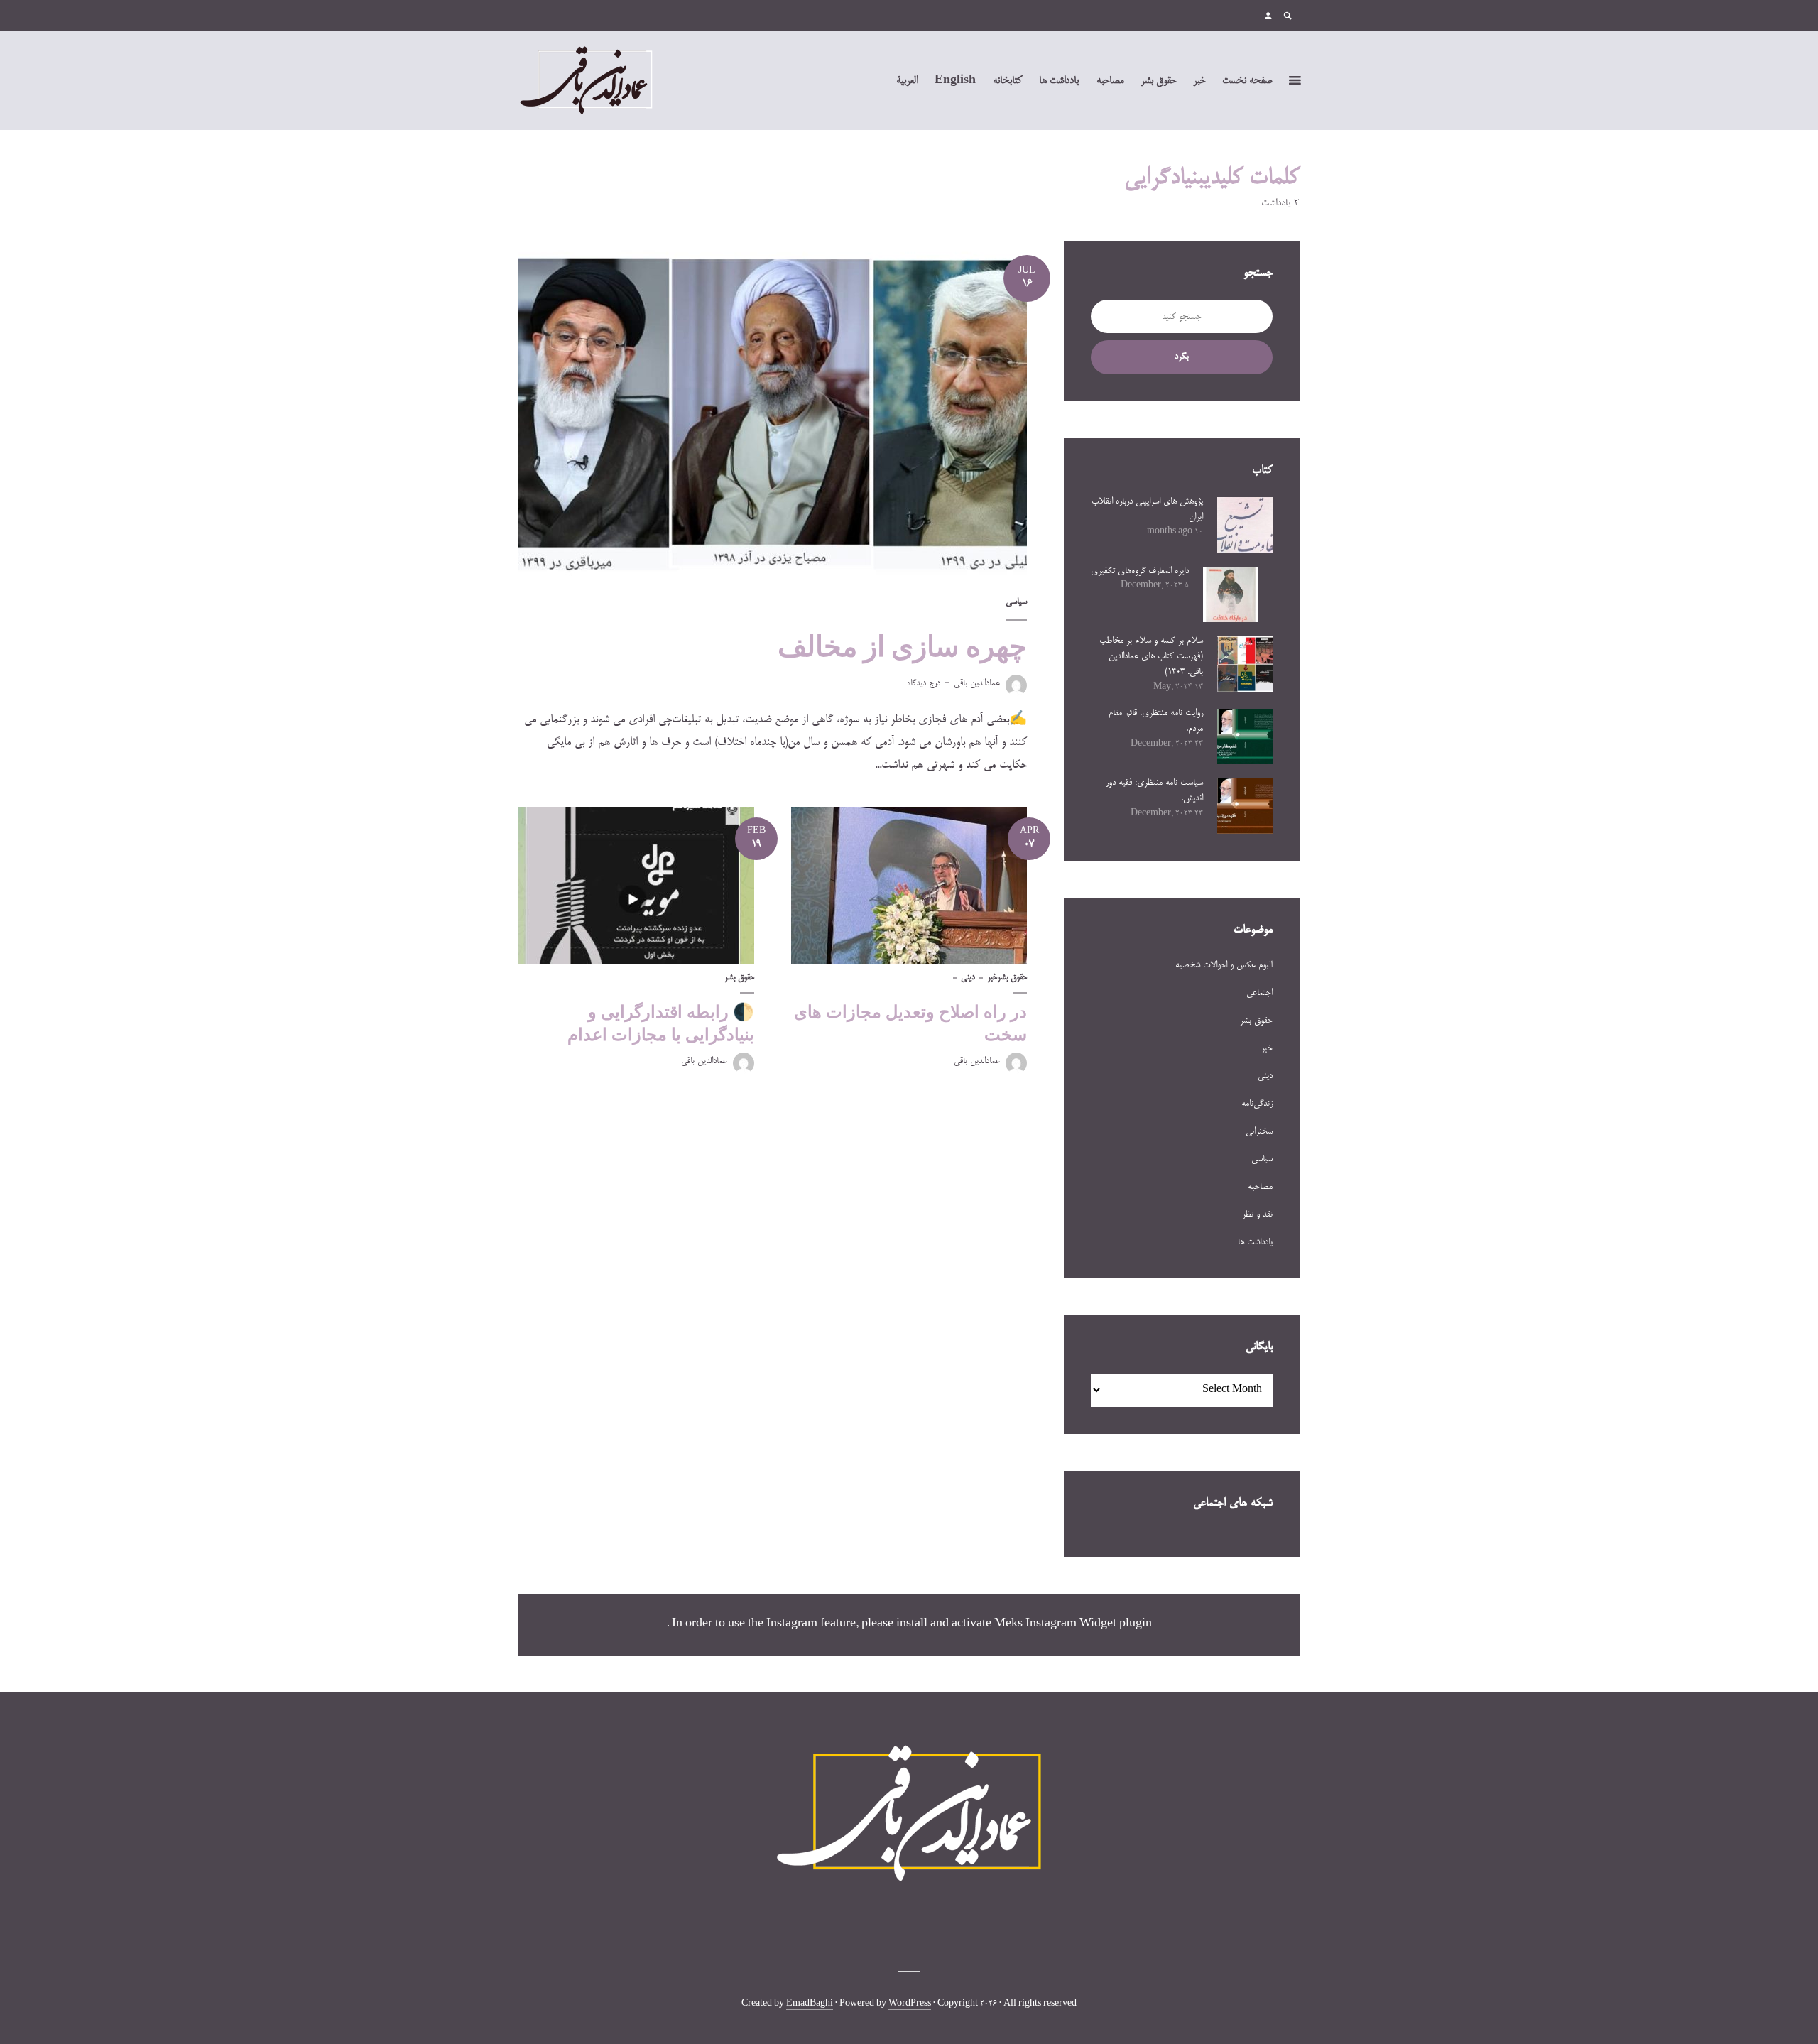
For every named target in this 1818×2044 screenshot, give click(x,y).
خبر (1199, 81)
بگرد (1182, 357)
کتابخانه (1007, 81)
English (955, 81)
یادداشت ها (1059, 81)
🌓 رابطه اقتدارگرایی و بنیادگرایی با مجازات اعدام (661, 1023)
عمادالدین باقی (977, 683)
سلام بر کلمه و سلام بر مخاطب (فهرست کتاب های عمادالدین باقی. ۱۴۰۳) (1151, 657)
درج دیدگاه (924, 683)
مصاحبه (1110, 81)
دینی (968, 978)
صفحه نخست (1247, 81)
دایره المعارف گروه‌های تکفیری (1140, 571)
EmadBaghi (810, 2004)
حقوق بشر (1158, 81)
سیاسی (1016, 602)
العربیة (907, 81)
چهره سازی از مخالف (902, 646)
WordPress (910, 2004)
